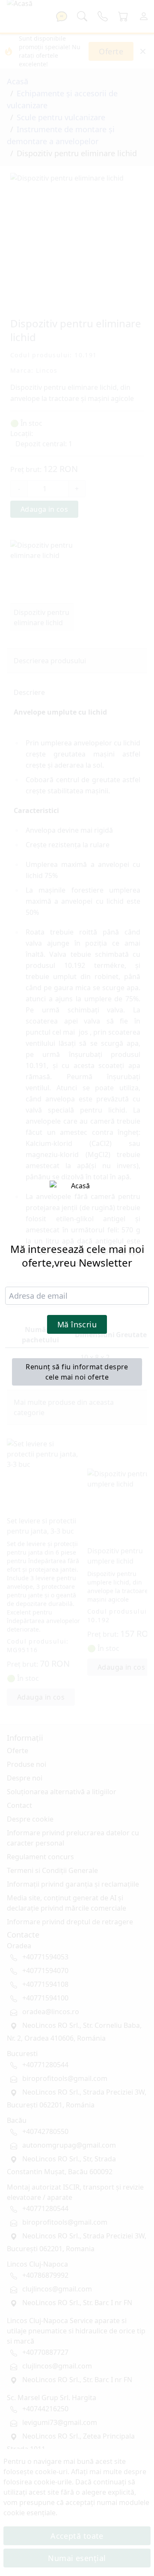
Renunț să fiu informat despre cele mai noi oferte (77, 1372)
